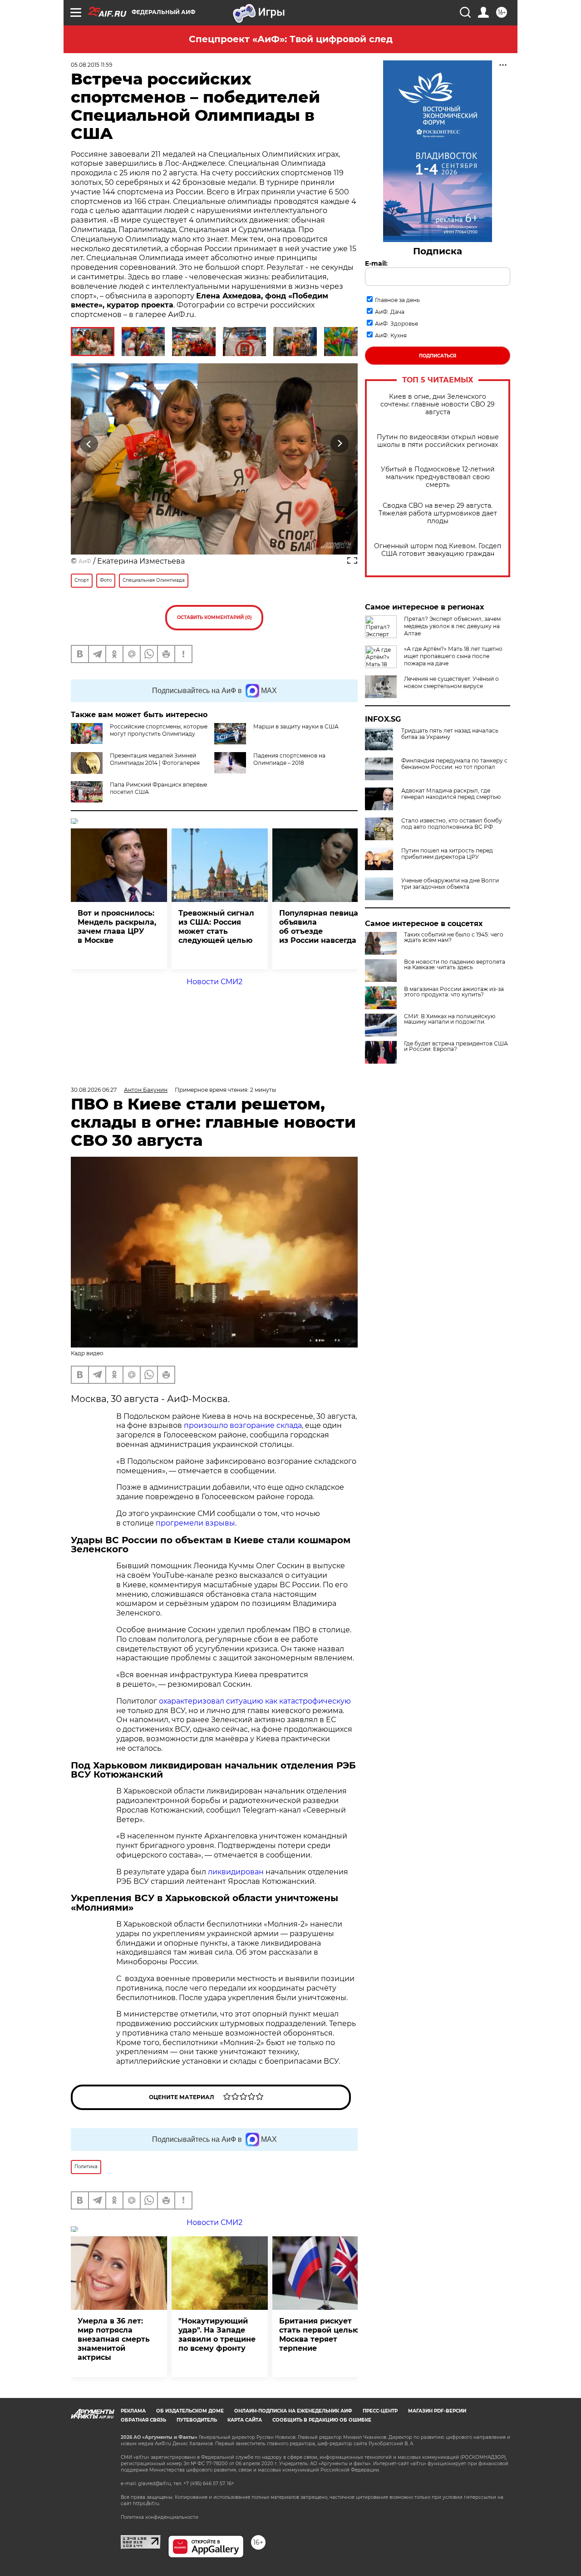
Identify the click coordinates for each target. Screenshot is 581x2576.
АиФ (85, 561)
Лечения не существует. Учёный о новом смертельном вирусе (451, 682)
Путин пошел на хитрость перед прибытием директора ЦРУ (447, 854)
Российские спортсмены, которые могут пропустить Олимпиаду (159, 730)
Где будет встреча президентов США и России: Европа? (456, 1046)
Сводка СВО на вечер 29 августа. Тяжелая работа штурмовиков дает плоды (438, 513)
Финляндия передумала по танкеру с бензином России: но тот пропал (454, 764)
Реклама (133, 2411)
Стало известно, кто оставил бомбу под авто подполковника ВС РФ (452, 824)
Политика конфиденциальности (160, 2517)
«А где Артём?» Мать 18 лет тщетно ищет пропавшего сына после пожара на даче (453, 656)
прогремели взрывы (195, 1523)
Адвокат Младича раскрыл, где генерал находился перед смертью (451, 794)
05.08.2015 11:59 (91, 65)
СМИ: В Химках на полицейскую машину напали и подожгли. (450, 1019)
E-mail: (376, 263)
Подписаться (438, 356)
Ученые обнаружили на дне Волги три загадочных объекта (450, 884)
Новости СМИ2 (214, 982)
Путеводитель (197, 2420)
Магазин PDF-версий (437, 2411)
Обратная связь (143, 2420)
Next (340, 443)
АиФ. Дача (390, 312)
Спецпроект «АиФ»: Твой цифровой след (291, 39)
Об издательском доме (190, 2411)
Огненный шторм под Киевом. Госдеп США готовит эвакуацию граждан (438, 550)
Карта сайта (245, 2420)
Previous (89, 443)
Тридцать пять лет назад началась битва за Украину (450, 734)
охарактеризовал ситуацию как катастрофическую (255, 1701)
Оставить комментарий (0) (214, 617)
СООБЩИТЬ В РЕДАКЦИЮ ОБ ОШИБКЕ (322, 2420)
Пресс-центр (380, 2411)
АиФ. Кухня (391, 335)
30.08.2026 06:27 (94, 1090)
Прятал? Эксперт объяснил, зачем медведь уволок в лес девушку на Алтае (452, 626)
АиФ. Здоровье (396, 324)
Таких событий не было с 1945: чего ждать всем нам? (454, 937)
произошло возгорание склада (243, 1425)
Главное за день (397, 300)
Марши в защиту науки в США (296, 726)
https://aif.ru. (147, 2504)
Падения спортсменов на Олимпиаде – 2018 (289, 759)
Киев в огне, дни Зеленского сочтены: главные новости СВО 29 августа (438, 404)
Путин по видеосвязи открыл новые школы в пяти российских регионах (438, 441)
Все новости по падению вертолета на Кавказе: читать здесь (455, 965)
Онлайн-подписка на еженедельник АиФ (293, 2411)
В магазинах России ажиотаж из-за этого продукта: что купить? (454, 992)
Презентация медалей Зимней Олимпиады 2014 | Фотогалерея (155, 759)
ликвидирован (237, 1872)
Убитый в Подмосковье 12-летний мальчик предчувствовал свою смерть (438, 477)
